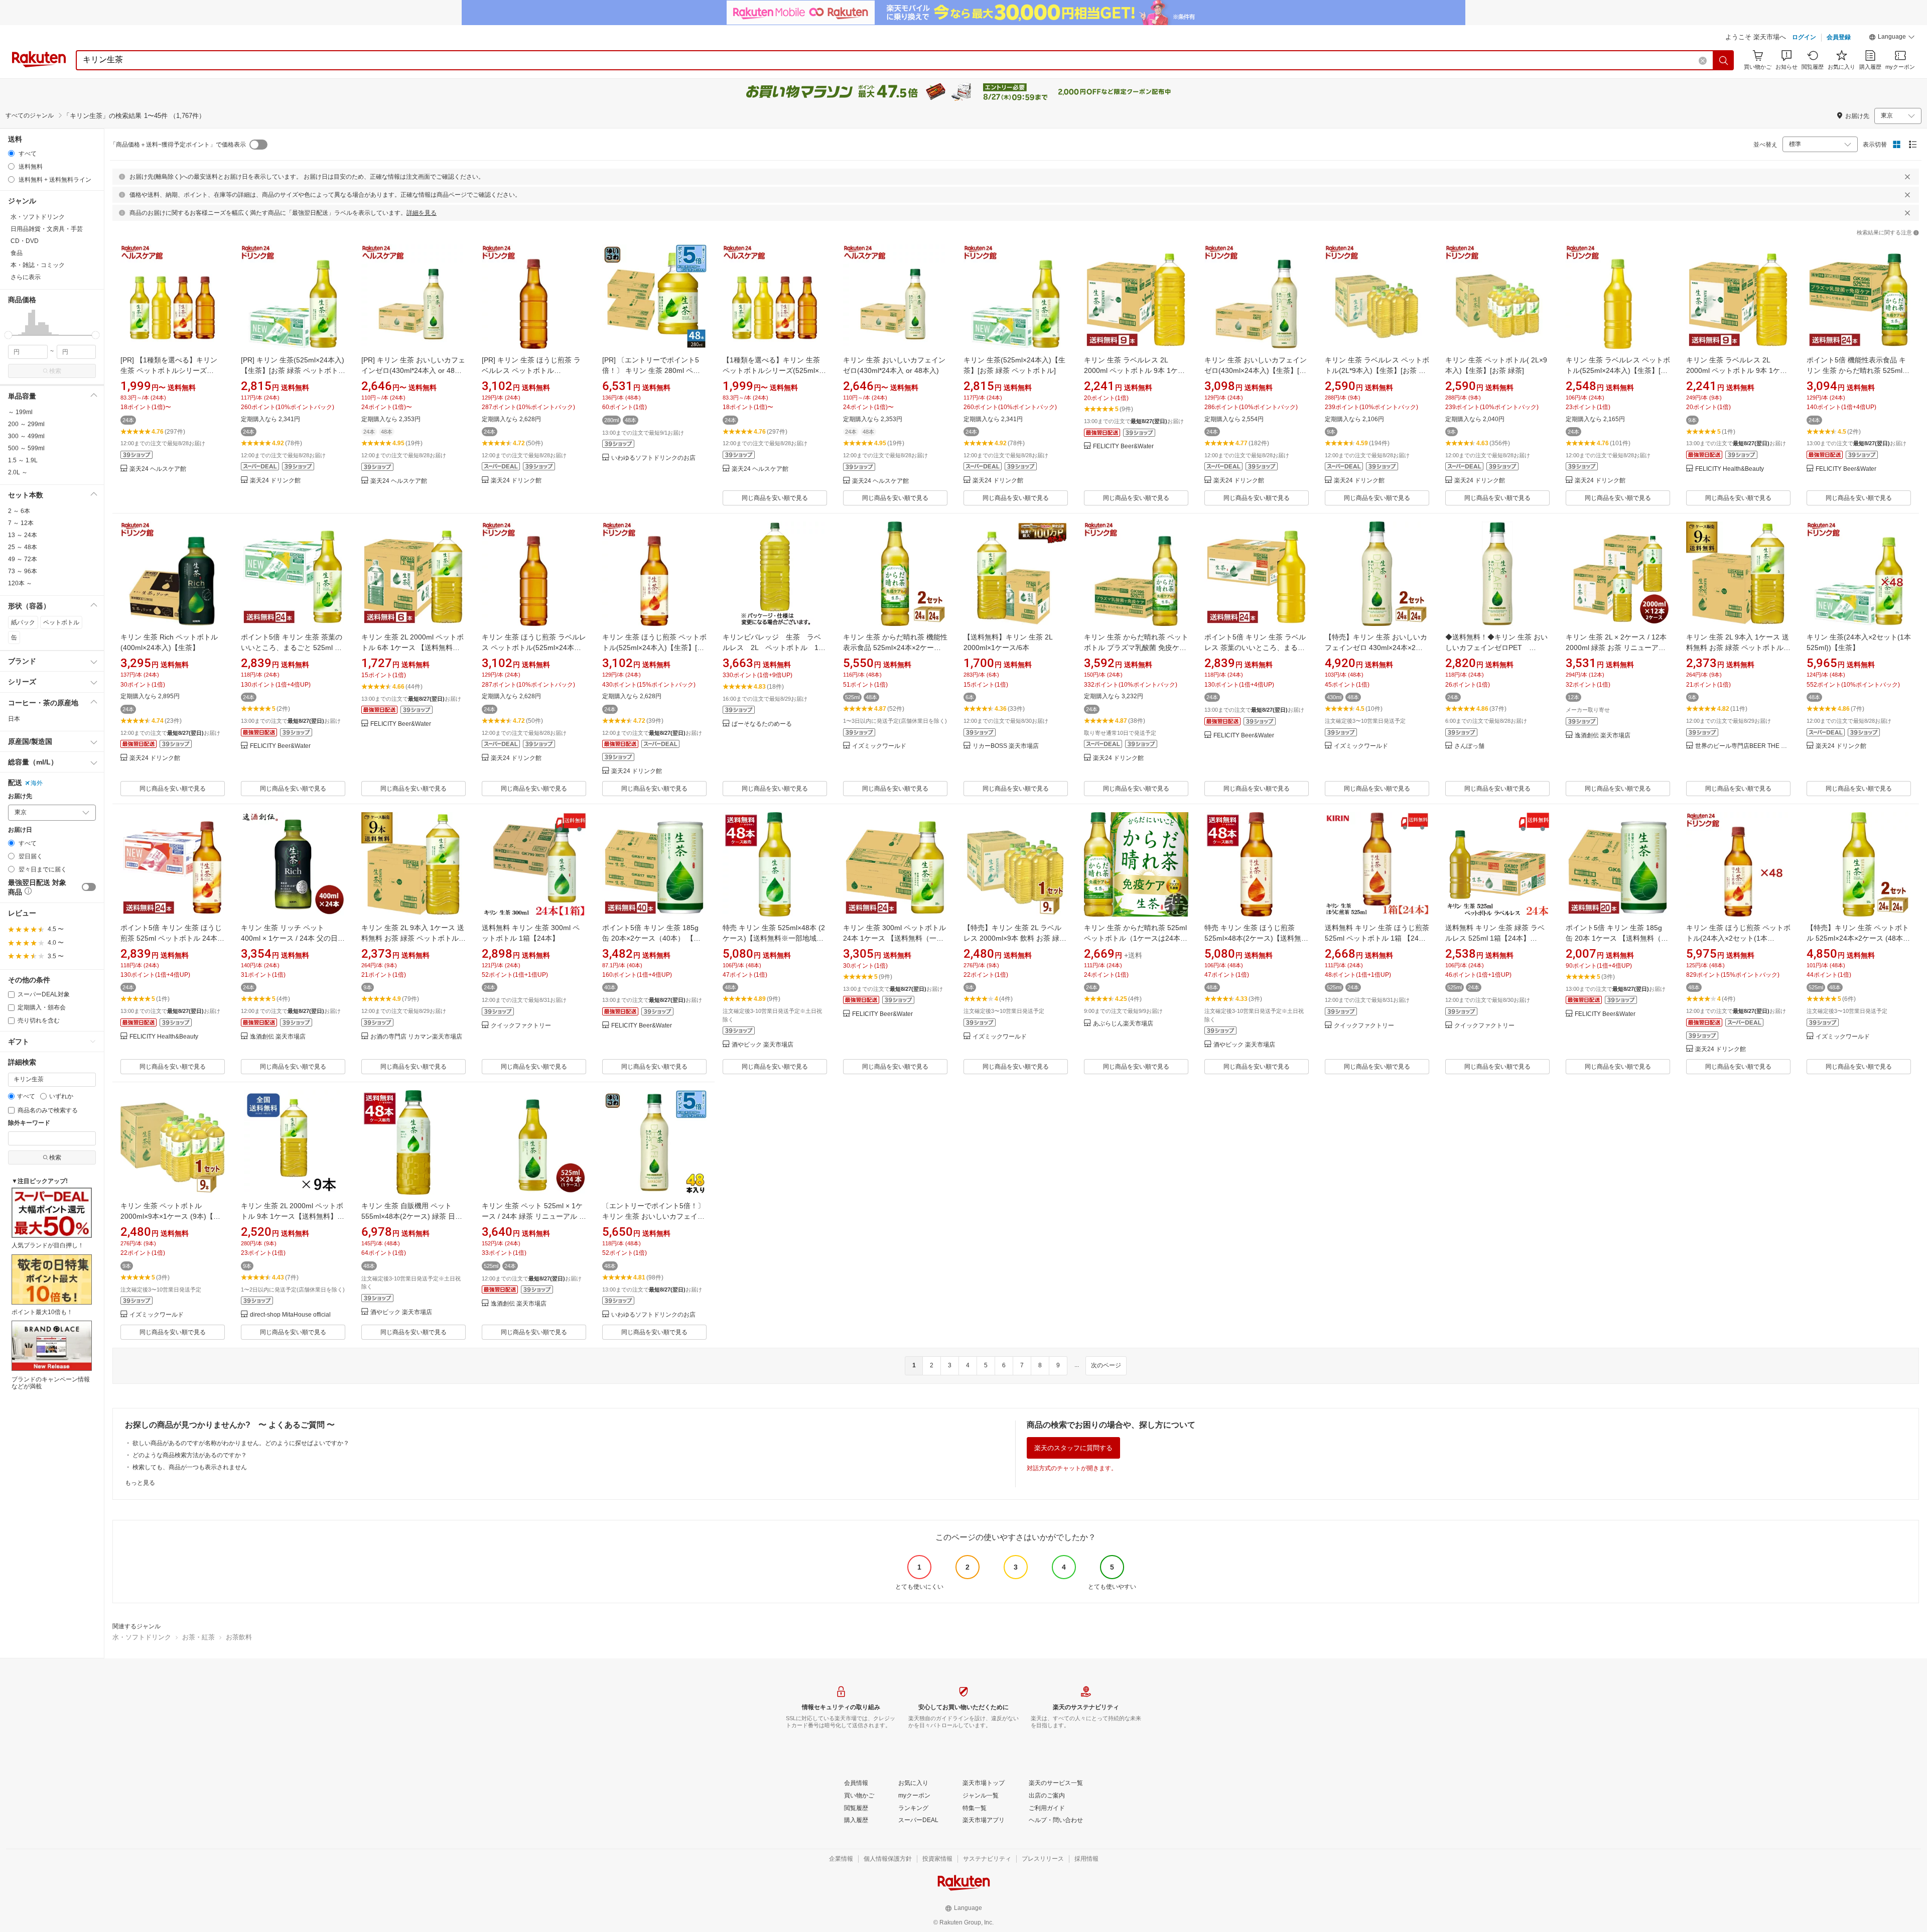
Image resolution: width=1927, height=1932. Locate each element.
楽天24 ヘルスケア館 (158, 469)
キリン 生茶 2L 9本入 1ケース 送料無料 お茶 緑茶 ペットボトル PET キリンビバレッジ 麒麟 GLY (1738, 648)
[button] (1892, 38)
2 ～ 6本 (19, 511)
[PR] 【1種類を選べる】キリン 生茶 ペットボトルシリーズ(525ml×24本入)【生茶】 (169, 370)
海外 (37, 783)
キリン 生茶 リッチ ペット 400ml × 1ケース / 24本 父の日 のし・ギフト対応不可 (289, 938)
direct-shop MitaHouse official (290, 1315)
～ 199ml (20, 412)
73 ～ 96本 (23, 571)
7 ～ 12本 (21, 523)
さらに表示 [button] (26, 277)
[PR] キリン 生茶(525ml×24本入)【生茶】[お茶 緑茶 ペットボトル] (293, 370)
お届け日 (20, 830)
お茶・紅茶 (198, 1637)
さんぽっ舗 (1469, 746)
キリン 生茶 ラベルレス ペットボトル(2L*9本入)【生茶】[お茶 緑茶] (1377, 370)
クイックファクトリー (521, 1026)
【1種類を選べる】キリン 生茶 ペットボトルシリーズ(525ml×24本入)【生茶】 (775, 370)
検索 (55, 371)
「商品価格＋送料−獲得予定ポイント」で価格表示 (178, 145)
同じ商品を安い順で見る (775, 498)
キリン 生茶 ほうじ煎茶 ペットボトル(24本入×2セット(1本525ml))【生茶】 (1738, 938)
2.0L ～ (18, 472)
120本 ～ (20, 583)
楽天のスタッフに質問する (1073, 1448)
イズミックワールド (879, 746)
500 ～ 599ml (26, 448)
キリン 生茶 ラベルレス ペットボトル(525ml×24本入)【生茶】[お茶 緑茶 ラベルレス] (1618, 370)
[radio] (11, 153)
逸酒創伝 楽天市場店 (1603, 736)
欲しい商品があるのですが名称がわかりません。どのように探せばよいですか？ (241, 1443)
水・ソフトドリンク (142, 1637)
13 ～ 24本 (23, 535)
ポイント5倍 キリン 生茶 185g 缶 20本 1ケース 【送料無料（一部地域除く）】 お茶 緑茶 (1617, 938)
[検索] (1724, 60)
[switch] (89, 887)
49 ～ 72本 (23, 559)
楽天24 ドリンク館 (275, 481)
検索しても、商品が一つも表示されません (190, 1467)
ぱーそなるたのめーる (762, 724)
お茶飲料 (239, 1637)
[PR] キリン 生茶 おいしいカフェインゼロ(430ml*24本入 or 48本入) (413, 370)
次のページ (1106, 1365)
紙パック (23, 622)
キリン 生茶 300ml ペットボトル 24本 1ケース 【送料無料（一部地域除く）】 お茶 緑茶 (894, 938)
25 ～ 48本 (23, 547)
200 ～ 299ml (26, 424)
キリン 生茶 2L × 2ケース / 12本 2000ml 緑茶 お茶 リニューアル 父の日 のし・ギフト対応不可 (1616, 648)
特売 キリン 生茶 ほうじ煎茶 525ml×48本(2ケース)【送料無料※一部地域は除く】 (1256, 938)
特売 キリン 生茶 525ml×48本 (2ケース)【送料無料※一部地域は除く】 (774, 938)
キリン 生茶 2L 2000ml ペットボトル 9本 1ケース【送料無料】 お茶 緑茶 (292, 1216)
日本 (14, 719)
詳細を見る (422, 213)
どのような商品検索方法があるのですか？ (190, 1455)
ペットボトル (61, 622)
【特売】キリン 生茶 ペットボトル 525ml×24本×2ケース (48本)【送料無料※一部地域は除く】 (1858, 938)
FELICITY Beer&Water (1123, 446)
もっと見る (140, 1483)
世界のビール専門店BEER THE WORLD (1743, 746)
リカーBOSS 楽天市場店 (1006, 746)
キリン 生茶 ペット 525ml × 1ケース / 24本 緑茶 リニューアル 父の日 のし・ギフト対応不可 (534, 1216)
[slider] (8, 335)
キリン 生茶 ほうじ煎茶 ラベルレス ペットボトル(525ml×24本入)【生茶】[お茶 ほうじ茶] (534, 648)
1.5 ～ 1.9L (23, 460)
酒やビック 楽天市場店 (763, 1045)
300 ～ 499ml (26, 436)
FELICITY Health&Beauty (1730, 469)
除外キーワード (29, 1123)
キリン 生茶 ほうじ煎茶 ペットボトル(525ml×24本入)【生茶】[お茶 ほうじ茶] (654, 648)
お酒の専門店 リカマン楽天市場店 (416, 1037)
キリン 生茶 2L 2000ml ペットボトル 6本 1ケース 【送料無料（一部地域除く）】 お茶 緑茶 (412, 648)
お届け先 (20, 796)
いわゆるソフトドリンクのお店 (653, 458)
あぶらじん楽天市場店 (1123, 1024)
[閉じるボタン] (1907, 177)
